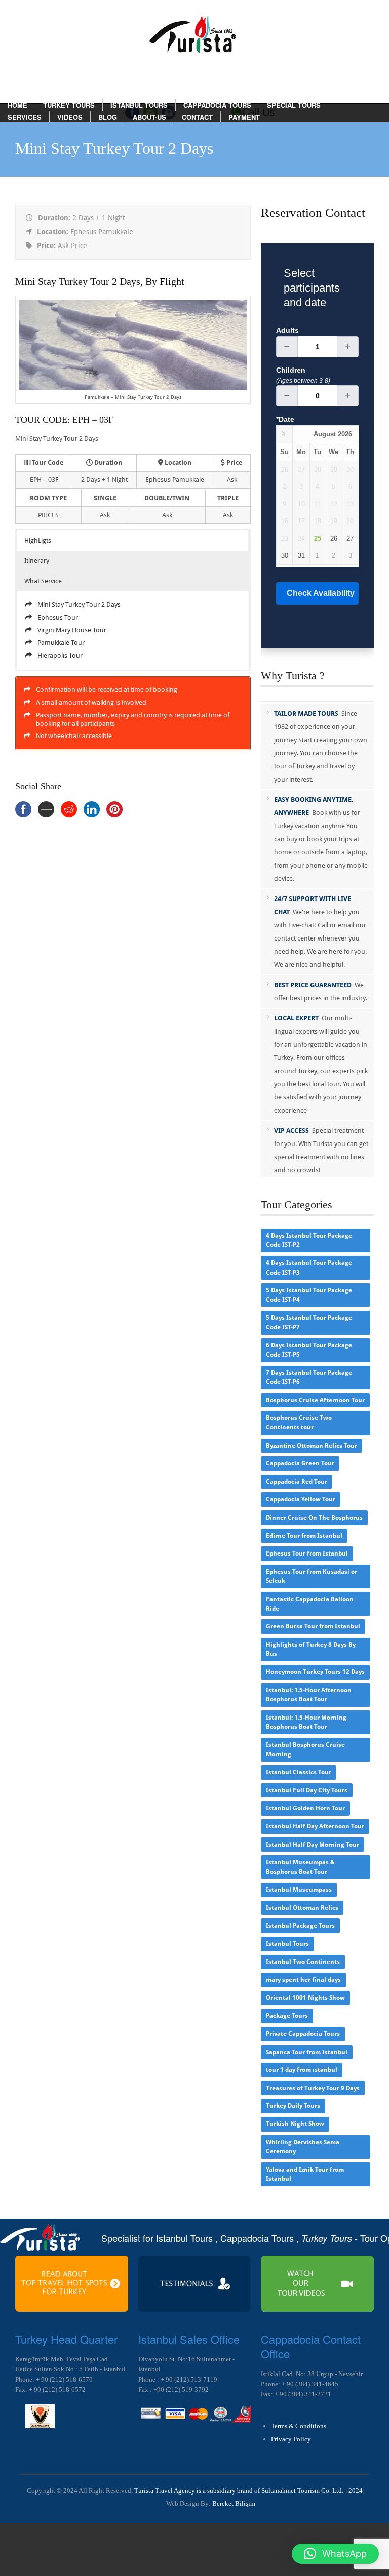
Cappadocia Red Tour (297, 1482)
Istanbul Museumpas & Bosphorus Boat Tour (300, 1867)
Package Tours (287, 2016)
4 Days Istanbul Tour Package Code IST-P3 (309, 1268)
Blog (108, 117)
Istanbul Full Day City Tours (307, 1790)
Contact (197, 117)
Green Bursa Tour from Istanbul (313, 1626)
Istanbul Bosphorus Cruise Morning (305, 1750)
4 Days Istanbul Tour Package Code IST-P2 (309, 1240)
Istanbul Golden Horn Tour (305, 1808)
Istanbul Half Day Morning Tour (313, 1845)
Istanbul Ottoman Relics (302, 1908)
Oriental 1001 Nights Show (305, 1998)
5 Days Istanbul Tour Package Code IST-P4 (309, 1295)
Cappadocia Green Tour (300, 1463)
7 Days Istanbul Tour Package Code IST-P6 (309, 1378)
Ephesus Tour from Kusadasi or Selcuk (312, 1577)
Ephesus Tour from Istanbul (307, 1553)
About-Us (149, 117)
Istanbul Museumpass (299, 1890)
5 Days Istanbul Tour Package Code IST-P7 (309, 1322)
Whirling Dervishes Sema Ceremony (303, 2147)
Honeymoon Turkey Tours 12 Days (315, 1672)
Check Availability (321, 593)
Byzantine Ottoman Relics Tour (312, 1446)
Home (17, 105)
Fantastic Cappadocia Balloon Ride (310, 1604)
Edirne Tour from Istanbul (304, 1536)
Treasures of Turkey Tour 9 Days (313, 2088)
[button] (335, 2554)
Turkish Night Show (295, 2124)
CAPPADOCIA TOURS (217, 105)
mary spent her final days (303, 1980)
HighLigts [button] (38, 540)
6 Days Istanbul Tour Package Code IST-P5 (309, 1350)
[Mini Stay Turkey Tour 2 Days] (133, 388)
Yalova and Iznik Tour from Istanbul (305, 2174)
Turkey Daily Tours (293, 2106)
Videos (70, 117)
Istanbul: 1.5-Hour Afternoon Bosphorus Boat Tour (309, 1695)
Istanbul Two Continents (303, 1962)
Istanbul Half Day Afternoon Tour (315, 1826)
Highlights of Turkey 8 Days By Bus (311, 1649)
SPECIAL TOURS (294, 105)
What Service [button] (43, 581)
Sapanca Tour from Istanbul (307, 2052)
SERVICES (25, 117)
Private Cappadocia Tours (303, 2034)
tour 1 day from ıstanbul (302, 2070)
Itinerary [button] (37, 561)
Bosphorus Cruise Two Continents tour (299, 1423)
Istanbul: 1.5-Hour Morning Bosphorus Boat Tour (306, 1722)
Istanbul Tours (139, 105)
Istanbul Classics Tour (299, 1772)
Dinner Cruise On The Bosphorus (314, 1518)
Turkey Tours (69, 105)
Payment (244, 117)
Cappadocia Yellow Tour (301, 1499)
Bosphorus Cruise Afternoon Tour (315, 1400)
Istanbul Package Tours (300, 1926)
